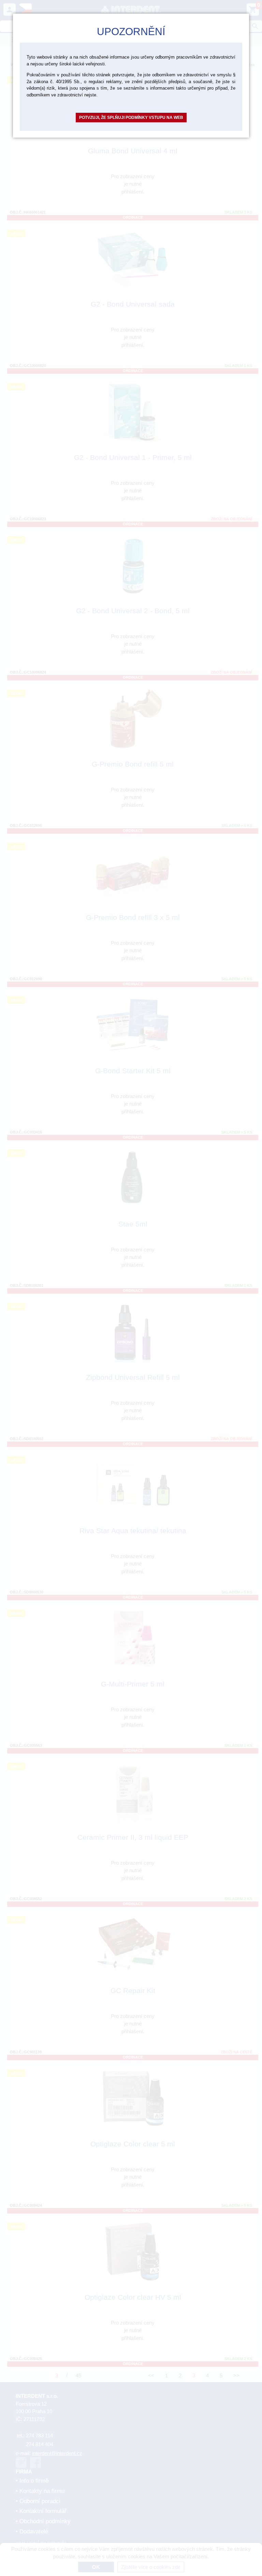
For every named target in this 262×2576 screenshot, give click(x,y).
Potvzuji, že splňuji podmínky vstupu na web (131, 118)
